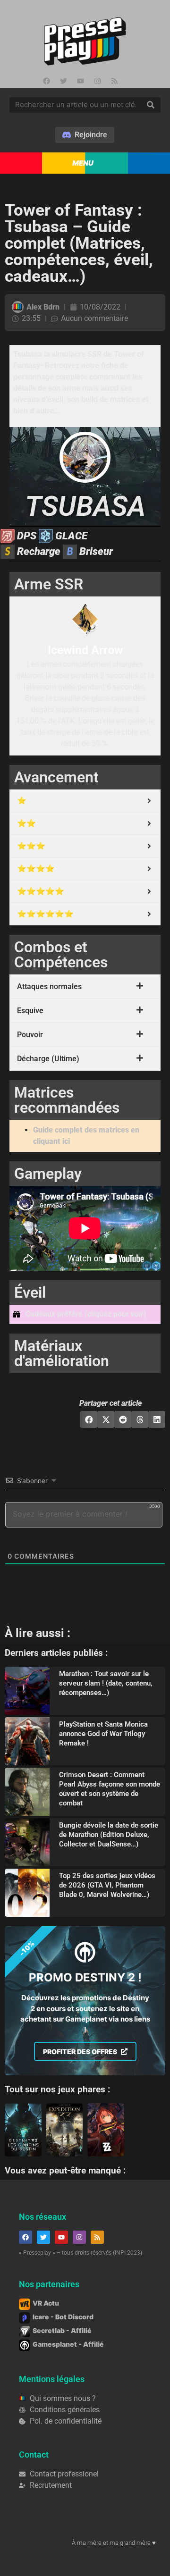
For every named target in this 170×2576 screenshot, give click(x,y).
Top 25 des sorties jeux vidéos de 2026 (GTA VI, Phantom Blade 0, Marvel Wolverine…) (107, 1885)
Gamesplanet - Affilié (68, 2344)
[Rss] (114, 81)
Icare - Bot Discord (63, 2317)
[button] (85, 1314)
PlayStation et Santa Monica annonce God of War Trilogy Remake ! (103, 1734)
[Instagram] (97, 81)
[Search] (151, 105)
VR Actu (46, 2303)
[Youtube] (80, 81)
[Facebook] (46, 81)
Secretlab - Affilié (62, 2330)
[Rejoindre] (85, 135)
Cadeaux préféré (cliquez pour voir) (86, 1314)
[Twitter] (63, 81)
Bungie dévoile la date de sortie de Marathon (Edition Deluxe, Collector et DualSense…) (109, 1835)
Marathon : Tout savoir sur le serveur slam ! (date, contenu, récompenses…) (106, 1683)
